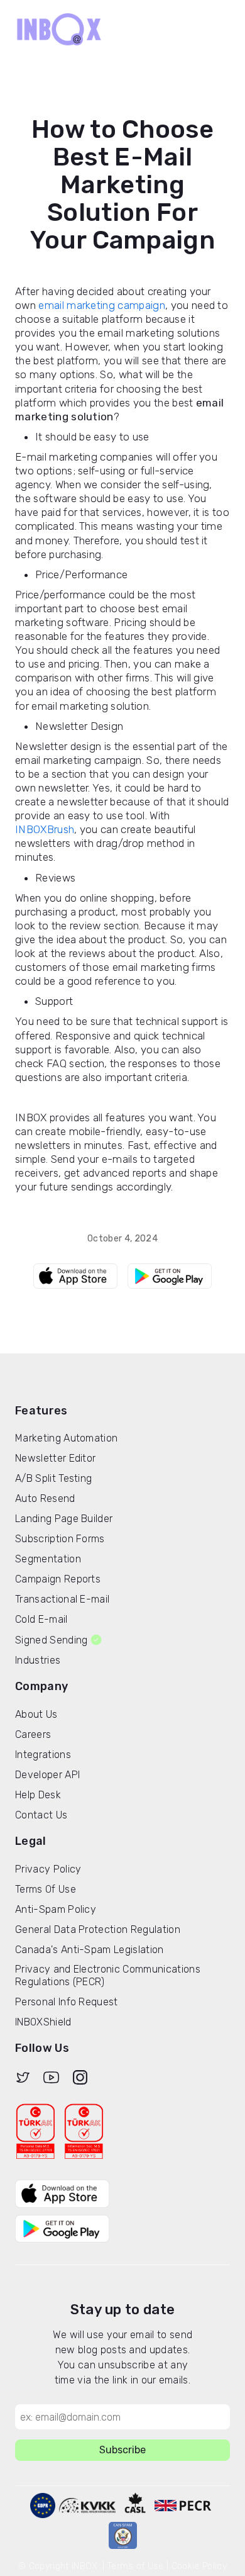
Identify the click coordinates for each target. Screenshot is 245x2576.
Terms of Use (136, 2566)
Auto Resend (45, 1498)
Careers (33, 1734)
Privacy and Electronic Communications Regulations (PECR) (108, 1975)
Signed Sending (51, 1640)
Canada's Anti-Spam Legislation (90, 1950)
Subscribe (122, 2450)
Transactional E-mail (62, 1599)
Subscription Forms (60, 1539)
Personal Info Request (67, 2002)
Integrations (43, 1755)
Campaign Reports (58, 1579)
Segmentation (48, 1559)
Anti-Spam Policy (56, 1909)
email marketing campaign (102, 305)
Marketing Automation (66, 1438)
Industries (38, 1660)
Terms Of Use (46, 1889)
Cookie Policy (199, 2566)
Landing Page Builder (64, 1519)
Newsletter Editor (55, 1458)
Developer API (47, 1775)
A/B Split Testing (53, 1478)
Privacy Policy (48, 1869)
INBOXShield (43, 2022)
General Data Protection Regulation (98, 1929)
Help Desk (38, 1795)
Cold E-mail (41, 1619)
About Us (36, 1714)
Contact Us (41, 1815)
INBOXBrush (45, 829)
